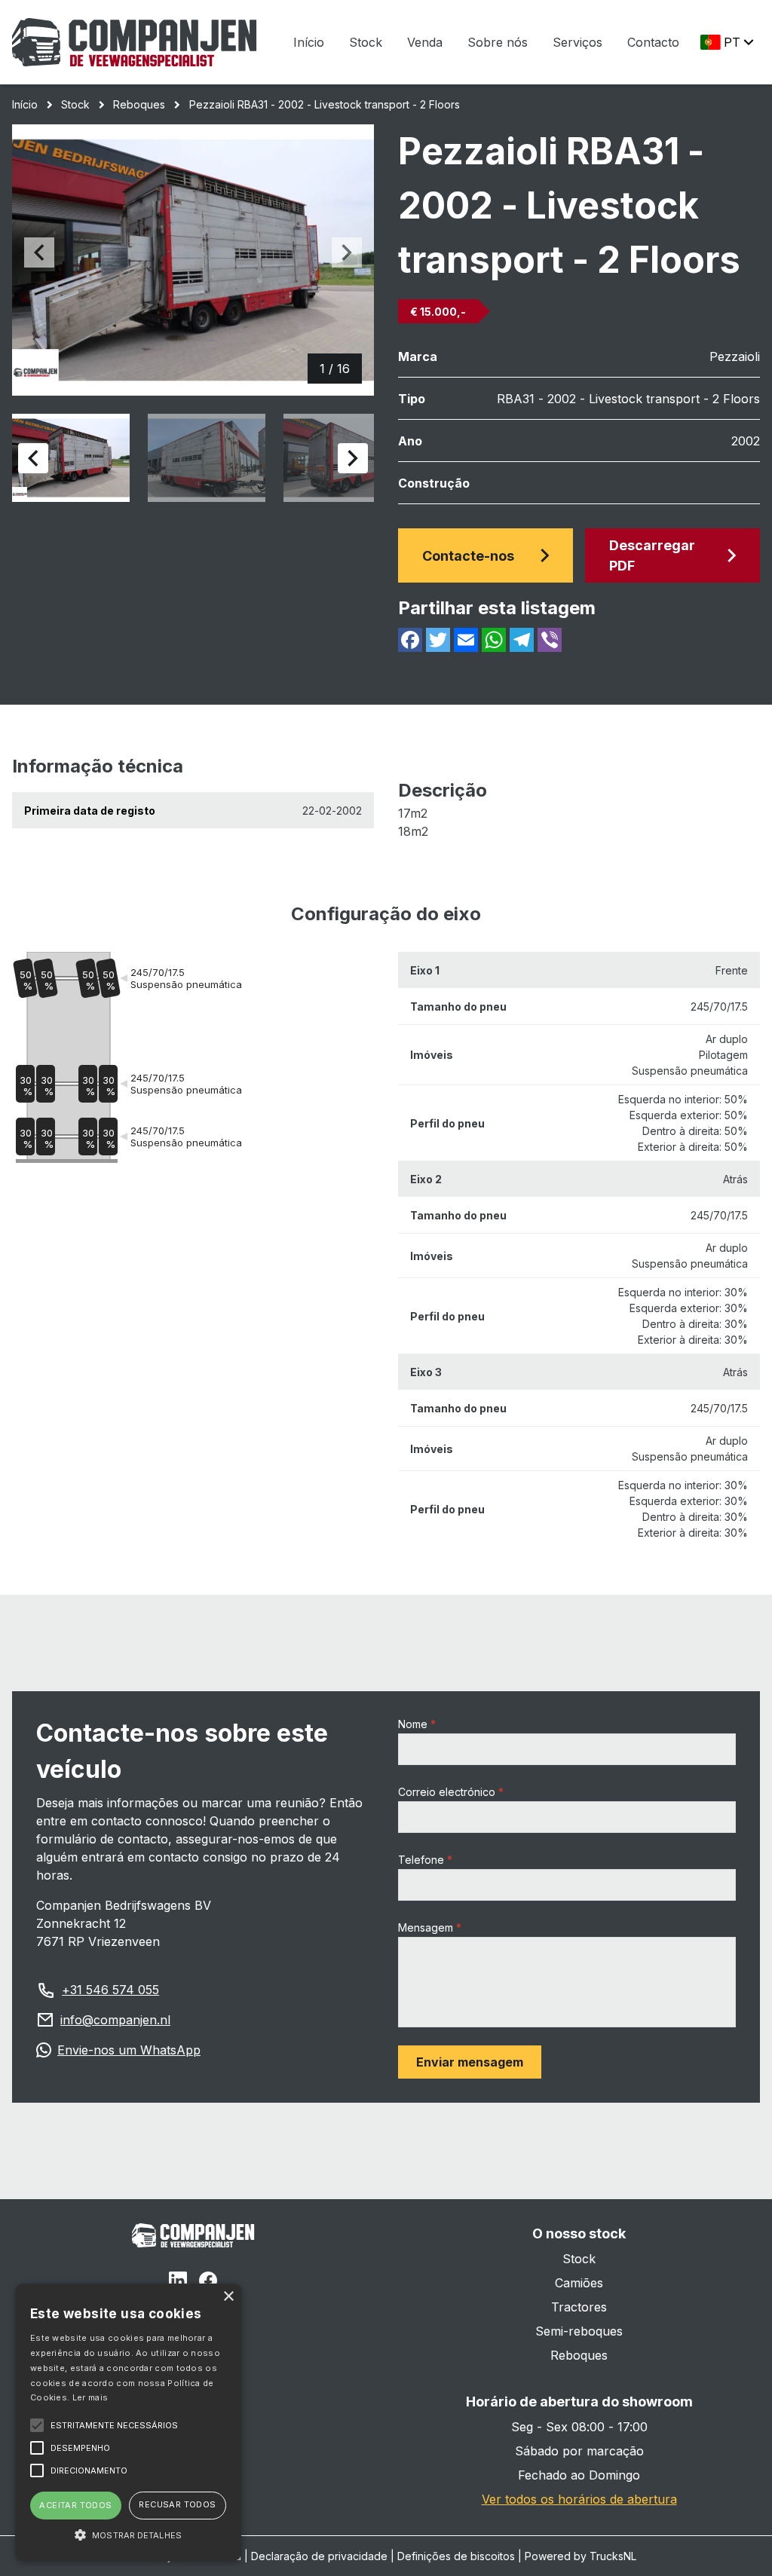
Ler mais (90, 2397)
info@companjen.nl (115, 2020)
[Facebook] (208, 2283)
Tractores (579, 2307)
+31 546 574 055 (110, 1990)
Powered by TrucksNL (581, 2556)
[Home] (135, 42)
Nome (413, 1724)
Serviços (577, 42)
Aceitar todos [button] (75, 2505)
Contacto (653, 42)
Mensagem (426, 1927)
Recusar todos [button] (177, 2504)
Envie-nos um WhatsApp (129, 2050)
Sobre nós (498, 42)
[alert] (128, 2422)
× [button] (228, 2297)
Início (309, 42)
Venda (425, 42)
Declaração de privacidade (319, 2556)
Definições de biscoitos (456, 2556)
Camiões (579, 2283)
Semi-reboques (579, 2331)
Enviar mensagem (470, 2062)
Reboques (139, 104)
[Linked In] (178, 2283)
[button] (128, 2535)
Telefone (421, 1860)
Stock (366, 42)
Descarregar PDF (652, 555)
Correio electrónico (447, 1792)
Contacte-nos (468, 556)
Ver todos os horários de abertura (579, 2499)
